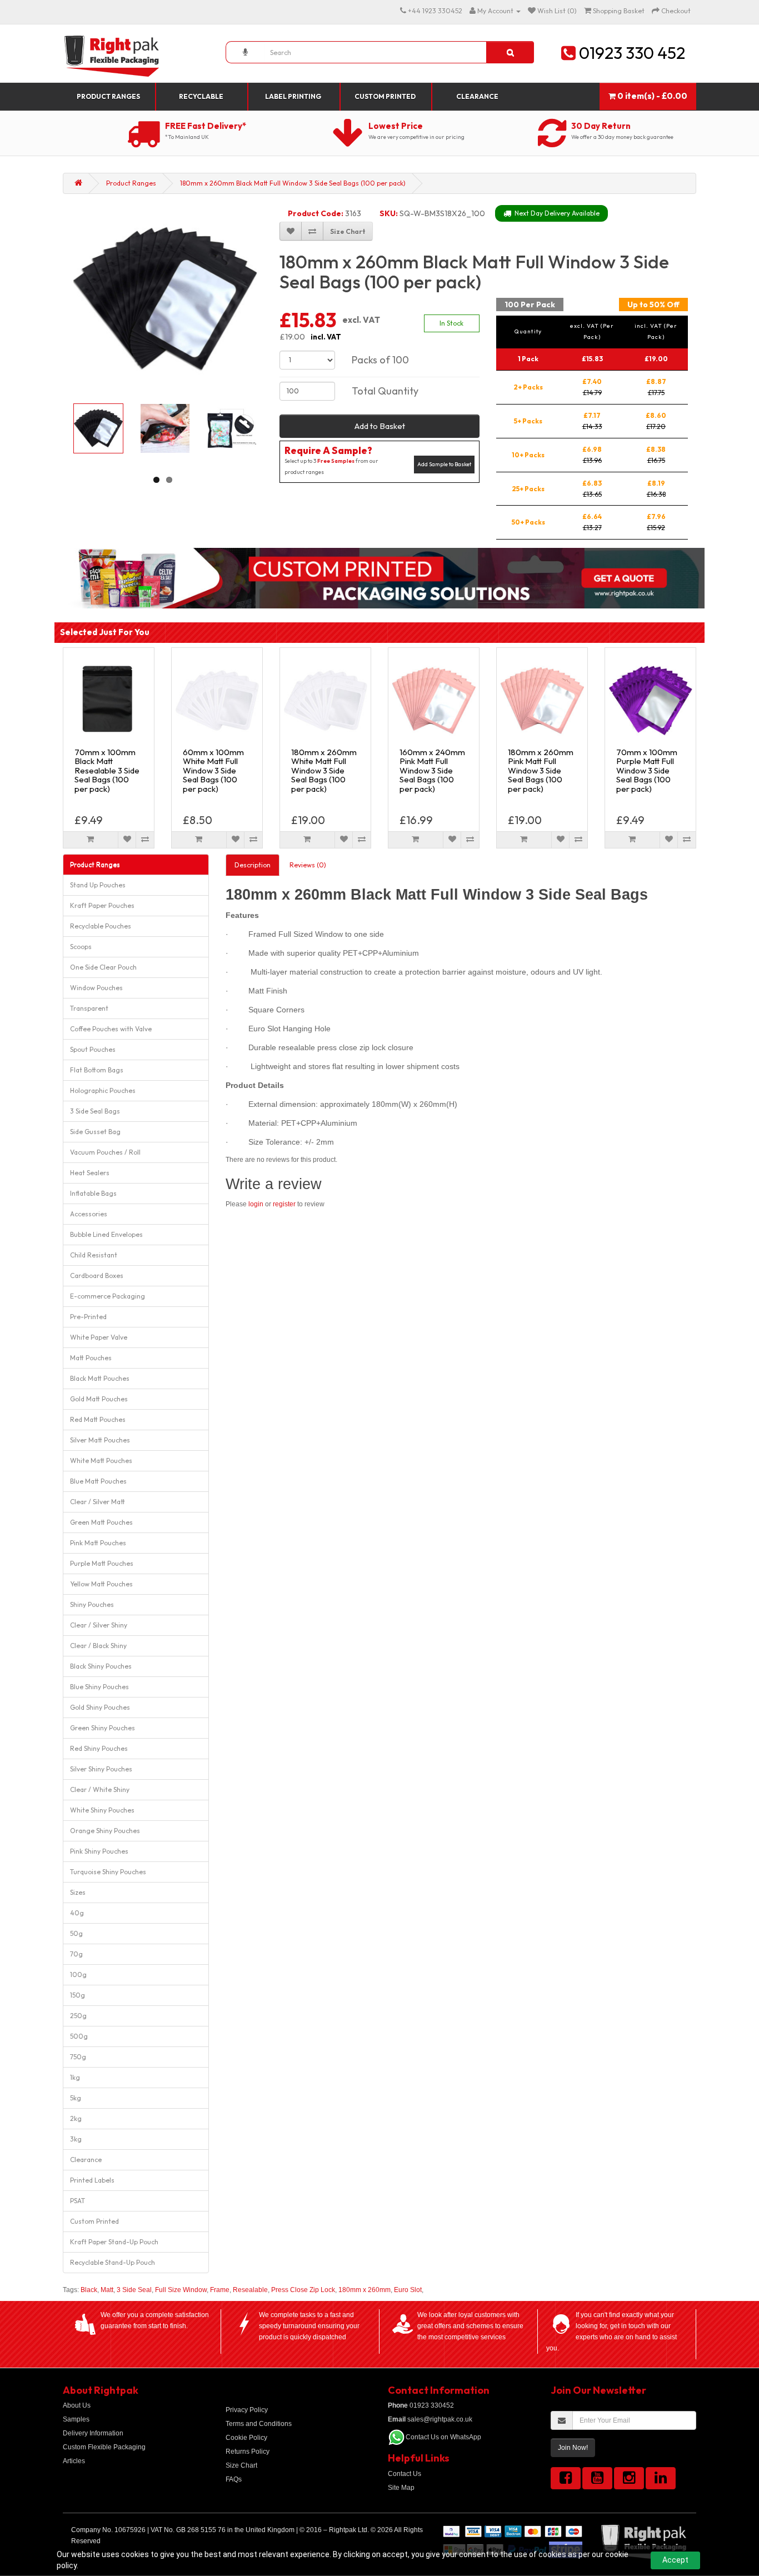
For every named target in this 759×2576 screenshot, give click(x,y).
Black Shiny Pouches (101, 1666)
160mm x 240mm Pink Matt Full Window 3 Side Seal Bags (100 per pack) (432, 770)
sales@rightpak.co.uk (430, 2419)
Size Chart (241, 2465)
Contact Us (405, 2474)
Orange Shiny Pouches (105, 1831)
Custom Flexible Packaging (104, 2447)
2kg (76, 2118)
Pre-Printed (88, 1317)
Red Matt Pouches (98, 1419)
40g (77, 1913)
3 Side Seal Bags (95, 1111)
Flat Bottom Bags (97, 1070)
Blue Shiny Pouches (99, 1687)
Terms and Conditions (259, 2424)
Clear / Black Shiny (98, 1646)
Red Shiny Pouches (99, 1748)
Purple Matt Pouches (102, 1563)
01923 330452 (421, 2405)
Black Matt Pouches (100, 1378)
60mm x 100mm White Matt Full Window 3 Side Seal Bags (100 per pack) (213, 770)
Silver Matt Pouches (100, 1440)
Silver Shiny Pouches (101, 1769)
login (256, 1204)
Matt (107, 2290)
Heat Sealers (90, 1173)
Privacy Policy (247, 2410)
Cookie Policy (246, 2438)
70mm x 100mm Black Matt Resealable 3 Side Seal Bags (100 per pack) (107, 770)
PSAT (78, 2201)
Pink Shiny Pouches (99, 1851)
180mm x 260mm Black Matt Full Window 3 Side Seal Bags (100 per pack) (293, 183)
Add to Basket (380, 426)
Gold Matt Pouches (99, 1399)
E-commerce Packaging (108, 1296)
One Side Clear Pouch (103, 967)
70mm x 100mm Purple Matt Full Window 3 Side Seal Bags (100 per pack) (647, 770)
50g (76, 1933)
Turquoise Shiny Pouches (108, 1872)
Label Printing (293, 96)
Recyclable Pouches (101, 926)
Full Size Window (181, 2290)
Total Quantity (385, 391)
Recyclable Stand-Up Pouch (113, 2262)
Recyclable (201, 96)
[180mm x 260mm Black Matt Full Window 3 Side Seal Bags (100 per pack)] (165, 298)
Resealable (250, 2290)
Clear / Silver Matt (98, 1502)
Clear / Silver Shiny (99, 1625)
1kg (75, 2077)
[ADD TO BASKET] (91, 840)
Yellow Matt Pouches (101, 1584)
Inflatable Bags (93, 1193)
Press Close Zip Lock (303, 2290)
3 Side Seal (134, 2290)
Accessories (89, 1214)
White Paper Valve (99, 1337)
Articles (74, 2461)
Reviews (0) (308, 865)
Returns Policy (248, 2452)
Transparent (89, 1008)
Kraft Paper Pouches (102, 905)
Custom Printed (385, 96)
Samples (76, 2419)
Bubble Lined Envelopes (106, 1234)
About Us (77, 2405)
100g (78, 1975)
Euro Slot (408, 2290)
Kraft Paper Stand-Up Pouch (114, 2242)
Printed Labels (92, 2180)
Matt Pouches (91, 1358)
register (284, 1204)
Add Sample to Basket (444, 464)
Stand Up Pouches (98, 885)
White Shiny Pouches (102, 1810)
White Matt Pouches (101, 1461)
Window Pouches (96, 988)
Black (89, 2290)
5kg (76, 2098)
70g (76, 1954)
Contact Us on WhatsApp (443, 2437)
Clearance (477, 96)
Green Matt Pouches (101, 1522)
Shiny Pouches (92, 1604)
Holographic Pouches (103, 1090)
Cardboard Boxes (97, 1275)
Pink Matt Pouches (98, 1543)
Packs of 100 (380, 360)
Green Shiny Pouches (103, 1728)
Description (253, 865)
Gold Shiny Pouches (100, 1707)
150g (78, 1995)
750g (78, 2057)
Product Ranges (108, 96)
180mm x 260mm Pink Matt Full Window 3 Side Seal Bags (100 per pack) (541, 770)
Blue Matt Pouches (98, 1481)
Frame (220, 2290)
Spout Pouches (93, 1049)
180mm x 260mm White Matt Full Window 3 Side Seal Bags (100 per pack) (324, 770)
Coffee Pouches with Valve (111, 1029)
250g (78, 2016)
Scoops (81, 947)
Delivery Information (93, 2433)
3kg (76, 2139)
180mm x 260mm (364, 2290)
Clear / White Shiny (100, 1789)
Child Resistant (94, 1255)
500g (79, 2036)
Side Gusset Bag (95, 1132)
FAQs (234, 2479)
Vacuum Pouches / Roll (105, 1152)
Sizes (78, 1892)
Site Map (401, 2488)
